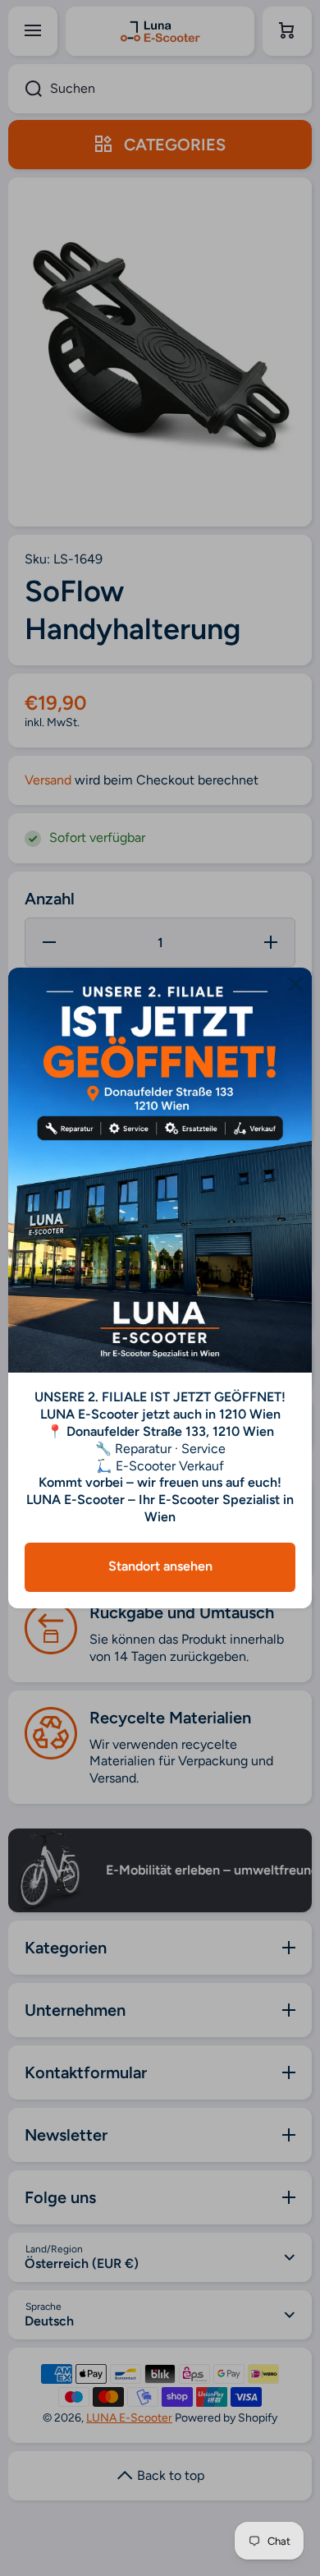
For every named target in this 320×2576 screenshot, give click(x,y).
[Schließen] (295, 984)
